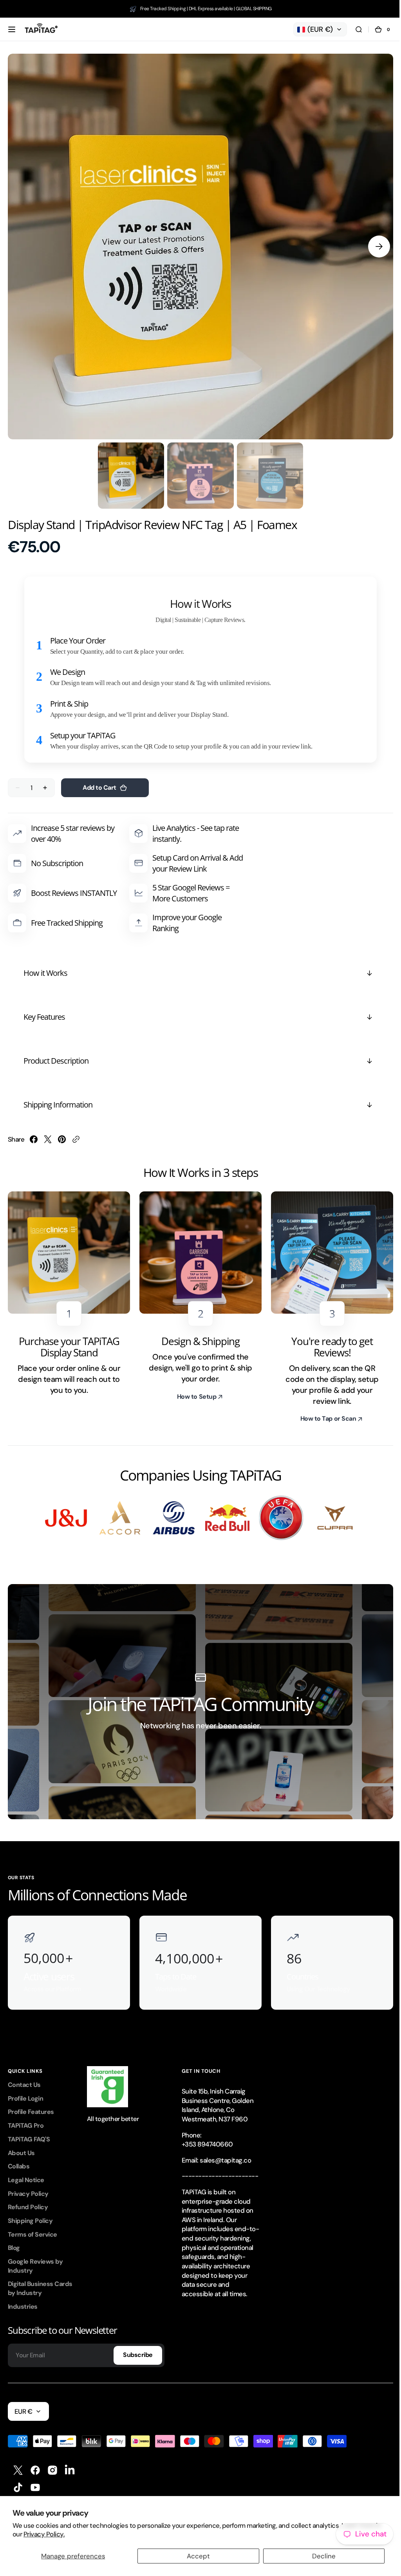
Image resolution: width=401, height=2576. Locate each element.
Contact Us (24, 2077)
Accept (196, 2556)
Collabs (19, 2158)
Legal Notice (26, 2172)
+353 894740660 (207, 2136)
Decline (319, 2556)
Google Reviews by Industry (35, 2258)
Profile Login (25, 2091)
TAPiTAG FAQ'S (29, 2131)
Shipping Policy (30, 2213)
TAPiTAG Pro (26, 2118)
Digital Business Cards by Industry (40, 2281)
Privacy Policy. (44, 2534)
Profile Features (31, 2104)
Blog (14, 2240)
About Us (21, 2145)
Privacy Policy (28, 2186)
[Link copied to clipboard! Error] (76, 1133)
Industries (23, 2299)
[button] (12, 29)
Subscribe (138, 2347)
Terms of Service (33, 2227)
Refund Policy (28, 2199)
